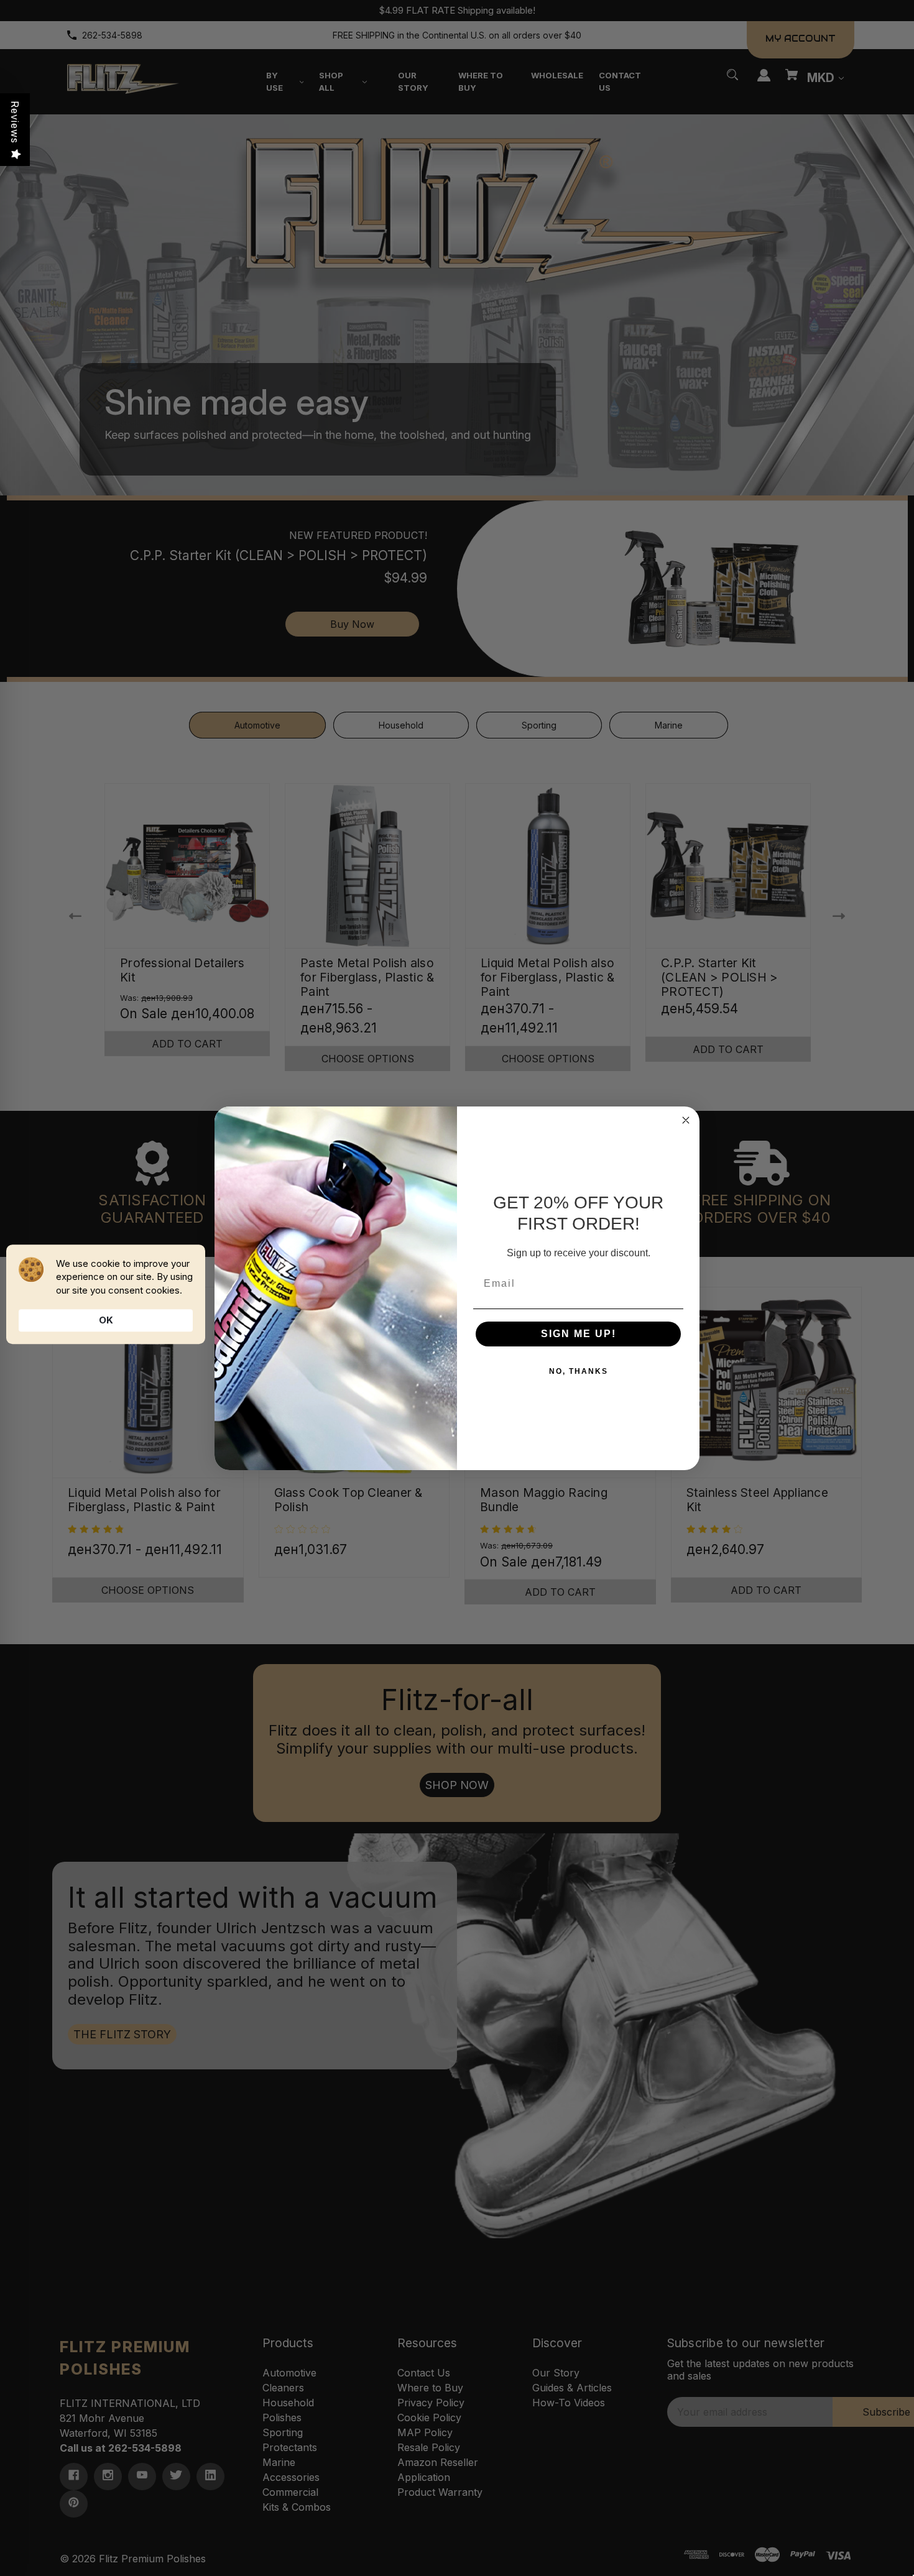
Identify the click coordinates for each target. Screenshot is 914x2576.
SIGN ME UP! (579, 1334)
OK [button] (106, 1320)
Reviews (15, 122)
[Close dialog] (686, 1120)
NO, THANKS (579, 1371)
